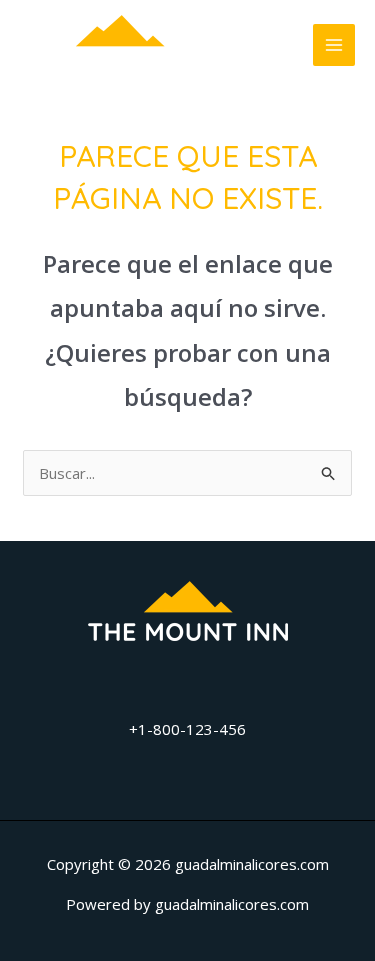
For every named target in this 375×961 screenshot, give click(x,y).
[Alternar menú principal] (334, 45)
